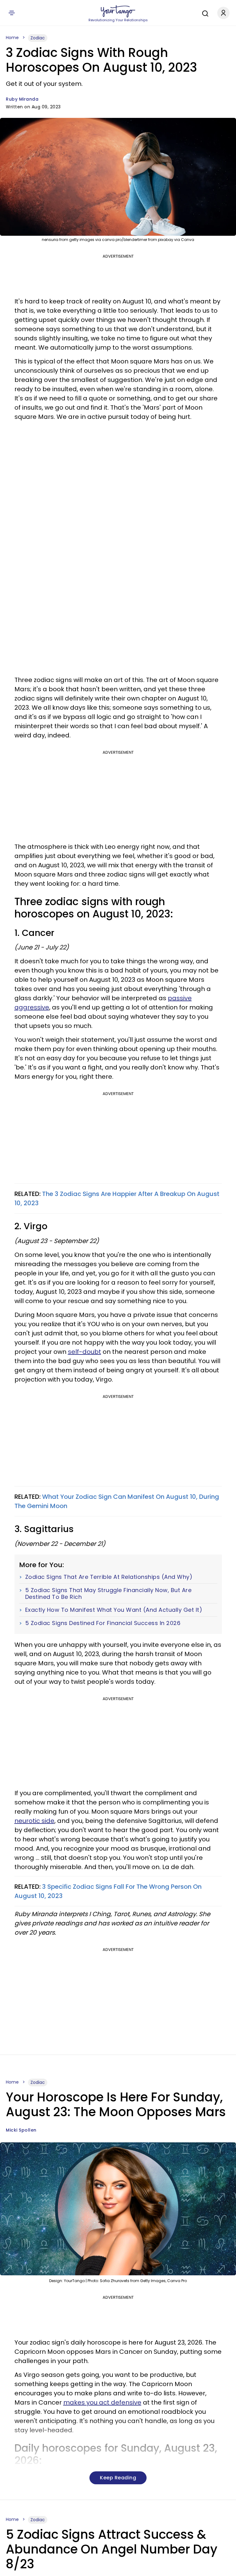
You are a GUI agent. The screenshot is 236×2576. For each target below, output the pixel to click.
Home (12, 38)
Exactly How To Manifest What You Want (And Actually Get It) (114, 1610)
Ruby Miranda (22, 99)
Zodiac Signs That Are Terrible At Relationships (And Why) (109, 1577)
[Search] (204, 13)
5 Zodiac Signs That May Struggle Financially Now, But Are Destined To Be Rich (108, 1593)
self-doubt (85, 1352)
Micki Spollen (21, 2130)
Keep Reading (118, 2478)
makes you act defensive (102, 2402)
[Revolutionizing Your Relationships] (118, 11)
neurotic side (34, 1821)
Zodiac (38, 38)
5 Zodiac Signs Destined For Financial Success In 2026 (103, 1623)
